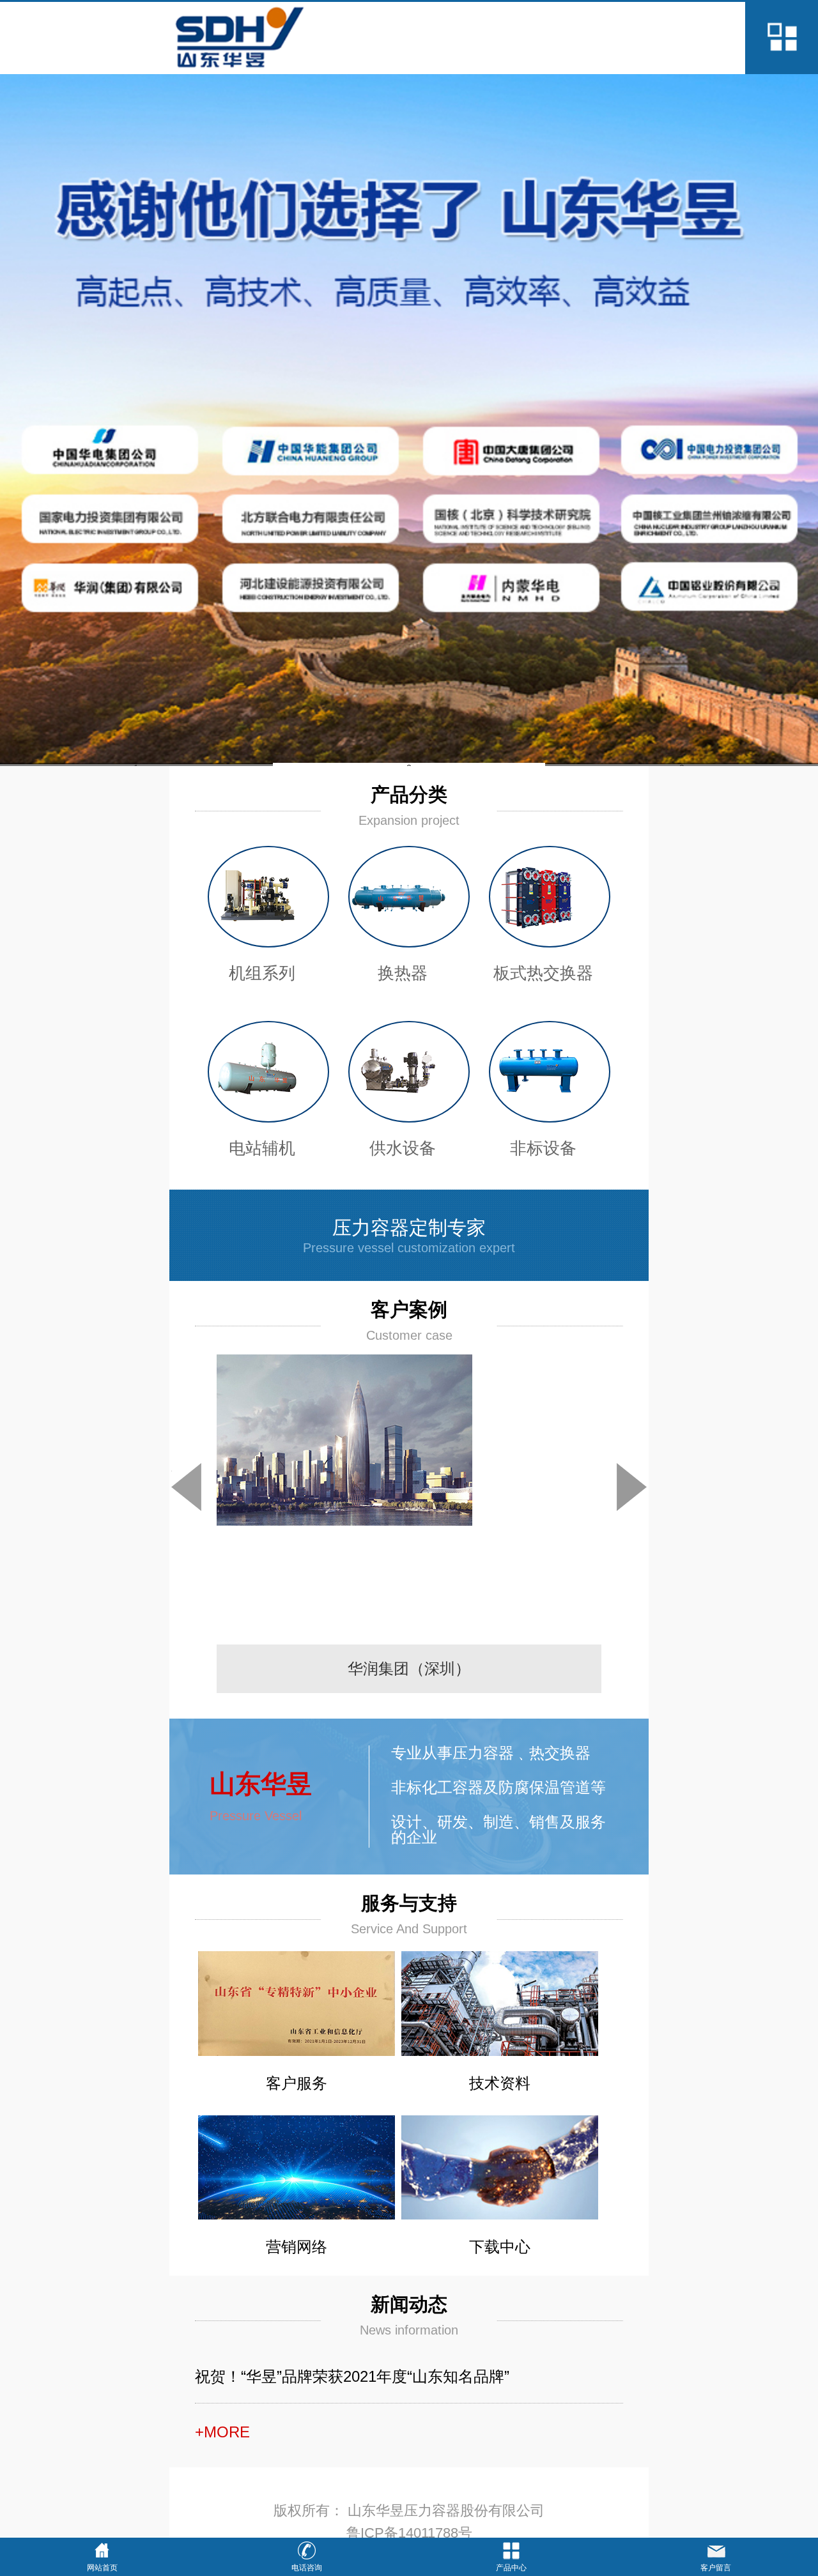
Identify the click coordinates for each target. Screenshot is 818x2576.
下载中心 (500, 2247)
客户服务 (297, 2083)
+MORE (222, 2432)
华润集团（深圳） (409, 1668)
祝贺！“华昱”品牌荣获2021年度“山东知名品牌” (352, 2376)
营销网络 (297, 2247)
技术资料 (500, 2083)
